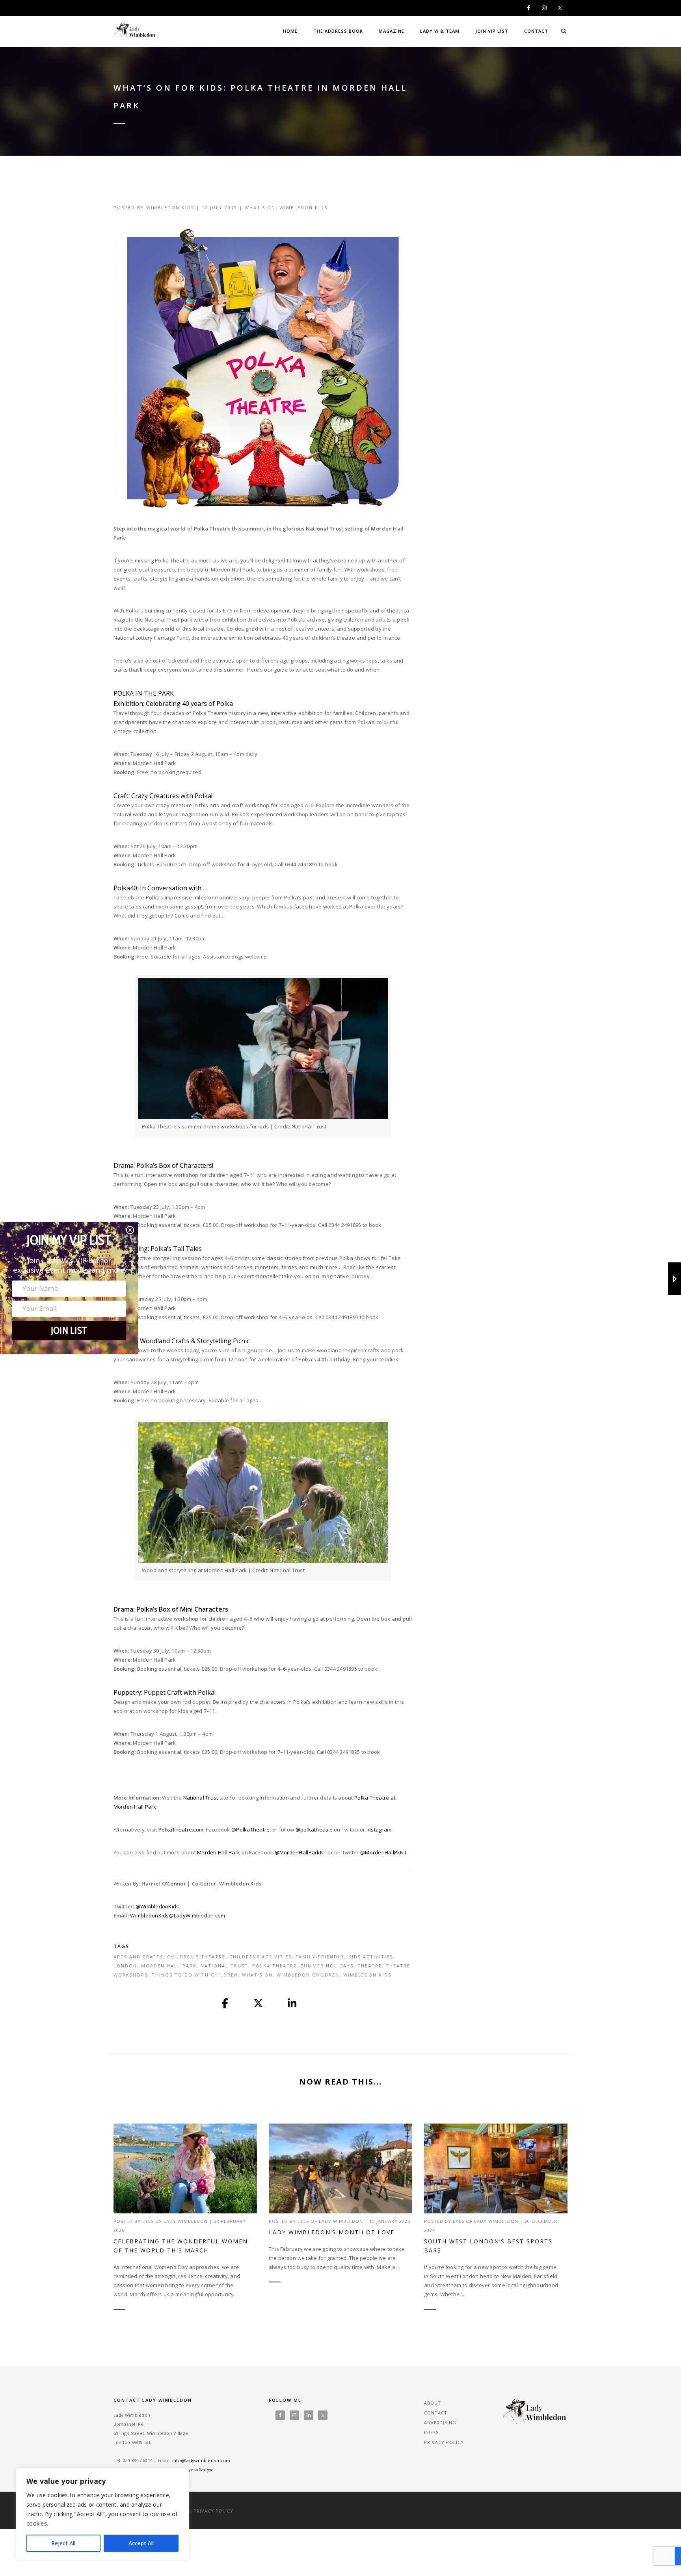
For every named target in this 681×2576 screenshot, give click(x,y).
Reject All (63, 2543)
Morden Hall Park (219, 1852)
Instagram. (380, 1830)
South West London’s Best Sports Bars (488, 2246)
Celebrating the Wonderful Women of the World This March (181, 2246)
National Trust (201, 1798)
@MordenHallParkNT (300, 1852)
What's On (260, 208)
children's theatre (196, 1957)
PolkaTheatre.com (181, 1830)
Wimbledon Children (308, 1975)
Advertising (440, 2422)
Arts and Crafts (138, 1957)
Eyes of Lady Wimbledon (175, 2221)
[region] (102, 2514)
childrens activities (260, 1957)
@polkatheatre (314, 1830)
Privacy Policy (444, 2442)
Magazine (392, 31)
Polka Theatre (274, 1966)
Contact (536, 31)
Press (431, 2432)
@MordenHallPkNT (383, 1852)
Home (290, 31)
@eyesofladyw (197, 2469)
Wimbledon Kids (170, 208)
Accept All (141, 2543)
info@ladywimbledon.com (201, 2460)
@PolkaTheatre (250, 1830)
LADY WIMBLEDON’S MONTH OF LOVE (332, 2232)
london (125, 1966)
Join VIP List (492, 31)
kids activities (371, 1957)
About (433, 2403)
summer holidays (327, 1966)
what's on (257, 1975)
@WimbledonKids (157, 1906)
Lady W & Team (440, 31)
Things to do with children (195, 1975)
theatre (370, 1966)
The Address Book (338, 31)
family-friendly (320, 1957)
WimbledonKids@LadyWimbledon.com (178, 1915)
